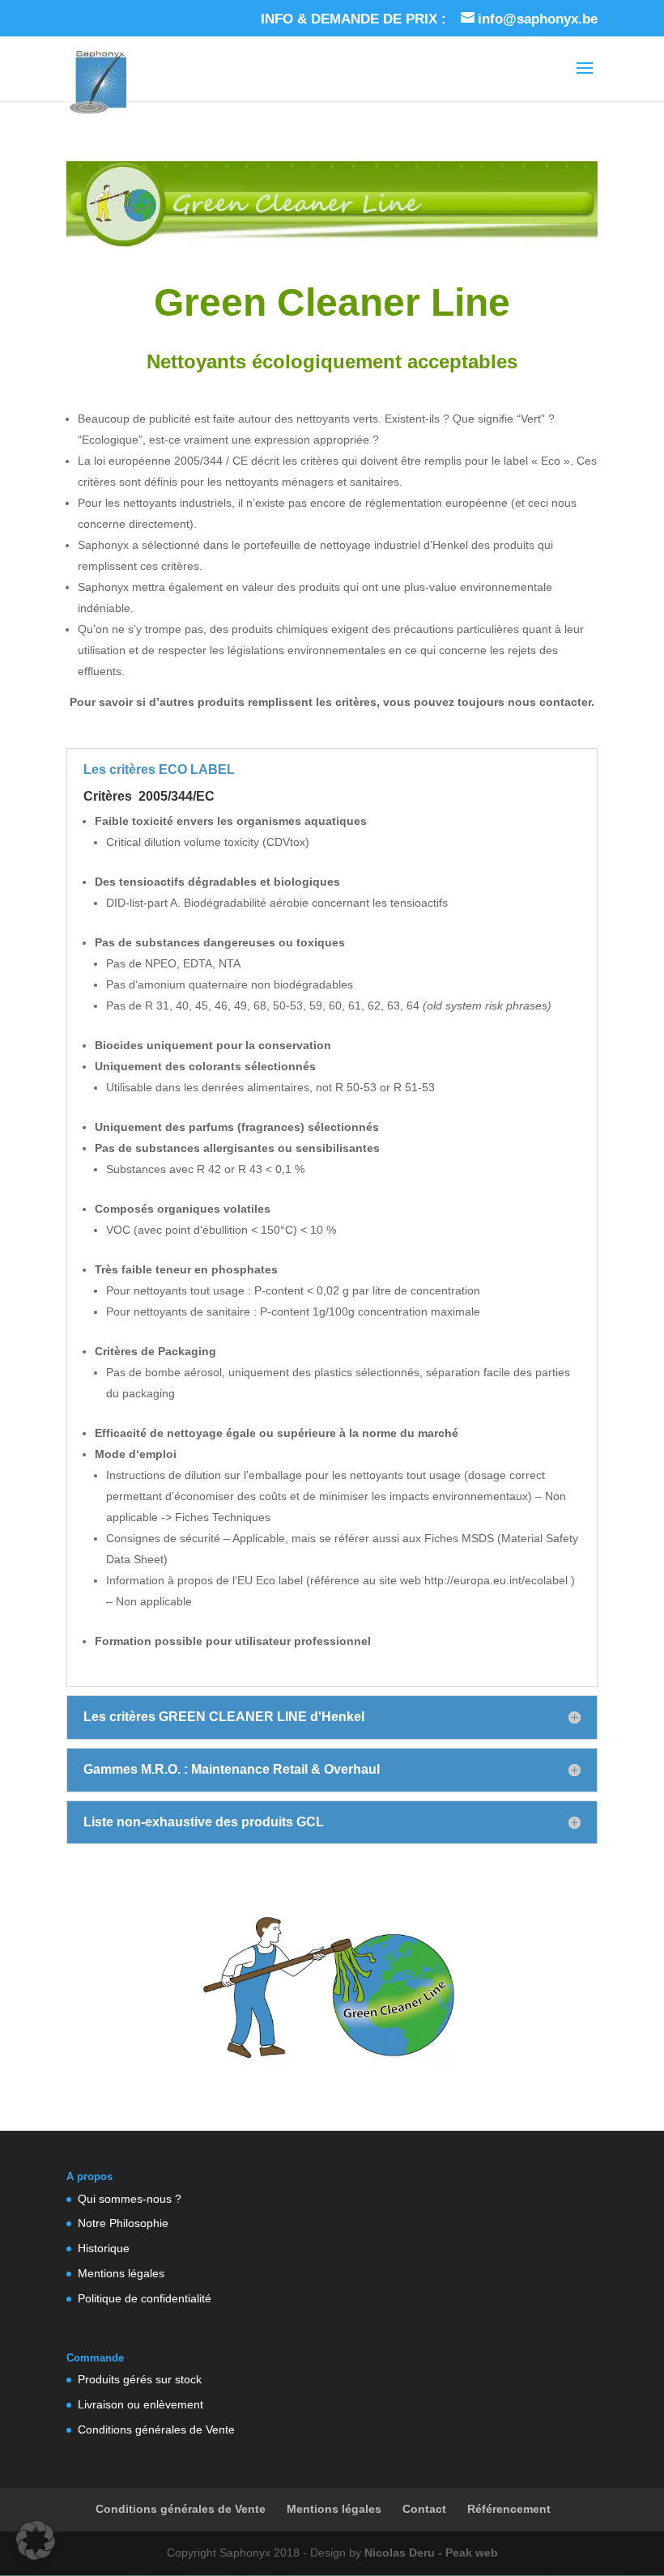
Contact (424, 2509)
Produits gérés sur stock (140, 2379)
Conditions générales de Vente (156, 2429)
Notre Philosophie (123, 2223)
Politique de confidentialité (145, 2298)
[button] (36, 2540)
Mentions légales (121, 2273)
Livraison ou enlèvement (140, 2404)
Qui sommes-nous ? (130, 2199)
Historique (104, 2248)
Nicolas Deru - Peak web (431, 2553)
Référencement (509, 2509)
